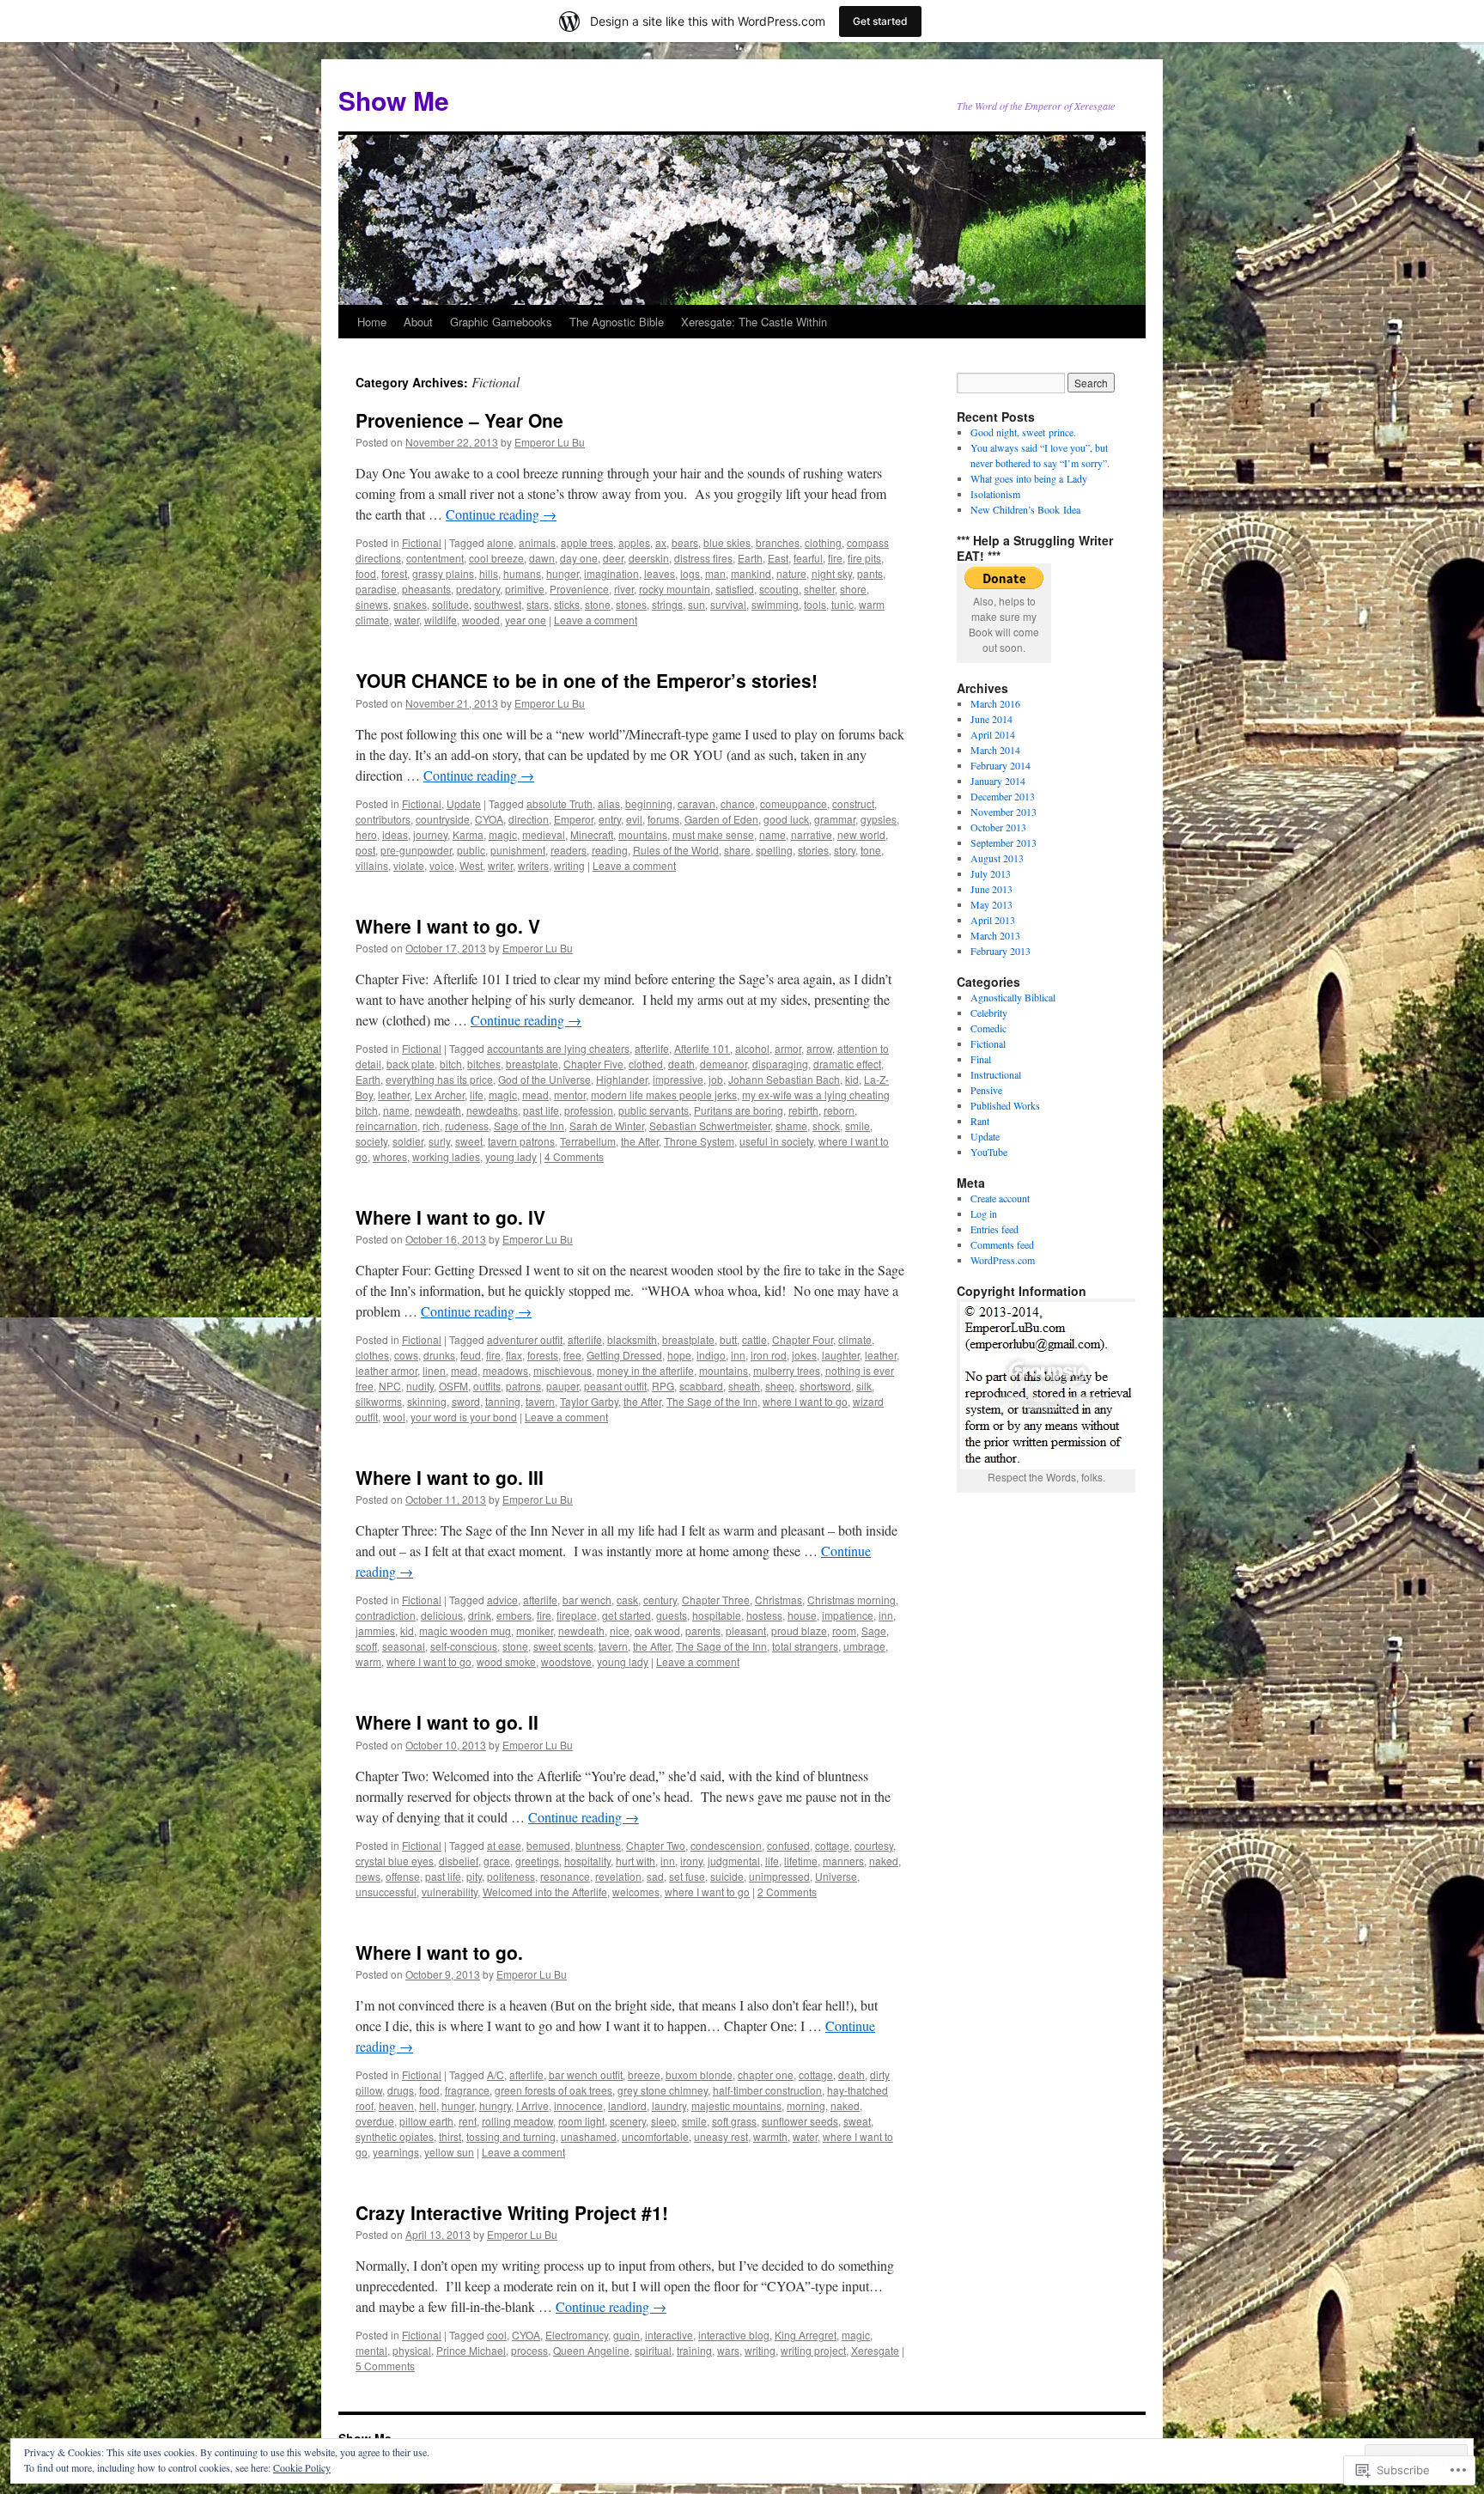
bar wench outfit (586, 2074)
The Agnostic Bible (617, 322)
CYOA (489, 819)
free (572, 1355)
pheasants (426, 589)
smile (858, 1125)
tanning (503, 1401)
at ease (504, 1845)
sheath (744, 1386)
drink (480, 1615)
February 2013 (1000, 951)
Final (981, 1059)
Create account (1000, 1198)
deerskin (649, 558)
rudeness (467, 1125)
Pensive (986, 1090)
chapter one (766, 2074)
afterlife (652, 1048)
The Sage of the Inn (712, 1401)
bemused (548, 1845)
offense (403, 1876)
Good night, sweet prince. (1023, 432)
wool (394, 1417)
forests (543, 1355)
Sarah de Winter (607, 1125)
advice (502, 1600)
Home (372, 322)
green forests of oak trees (553, 2090)
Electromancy (577, 2335)
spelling (774, 850)
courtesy (874, 1845)
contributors (383, 819)
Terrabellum (588, 1141)
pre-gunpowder (416, 850)
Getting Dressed (624, 1355)
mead (535, 1095)
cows (406, 1355)
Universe (836, 1876)
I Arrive (532, 2105)
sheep (780, 1386)
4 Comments (574, 1156)
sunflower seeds (800, 2121)
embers (514, 1615)
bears (685, 542)
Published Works (1005, 1105)
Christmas (778, 1600)
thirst (450, 2136)
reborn (839, 1110)
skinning (427, 1401)
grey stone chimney (663, 2090)
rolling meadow (517, 2121)
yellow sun (449, 2152)
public (471, 850)
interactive (669, 2335)
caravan (696, 803)
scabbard (701, 1386)
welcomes (636, 1892)
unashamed (589, 2136)
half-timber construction (767, 2090)
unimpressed (779, 1876)
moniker (535, 1630)
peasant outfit (615, 1386)
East (778, 558)
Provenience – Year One (459, 420)
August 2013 (997, 858)
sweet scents (563, 1646)
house (802, 1615)
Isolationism (995, 494)
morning (806, 2105)
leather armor (386, 1370)
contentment (435, 558)
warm (368, 1661)
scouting (779, 589)
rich (431, 1125)
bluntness (598, 1845)
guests (672, 1615)
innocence (578, 2105)
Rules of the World (676, 850)
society (371, 1141)
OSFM (453, 1386)
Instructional (996, 1074)
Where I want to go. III (450, 1477)
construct (853, 803)
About (418, 322)
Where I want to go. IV (450, 1217)
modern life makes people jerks (664, 1095)
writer (500, 865)
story (845, 850)
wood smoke (506, 1661)
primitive (525, 589)
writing (569, 865)
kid (852, 1079)
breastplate (532, 1064)
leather (394, 1095)
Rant (980, 1121)
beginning (649, 803)
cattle (754, 1339)
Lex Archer (440, 1095)
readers (569, 850)
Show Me (394, 100)
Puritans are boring (739, 1110)
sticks (567, 604)
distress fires (703, 558)
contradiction (386, 1615)
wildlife (441, 620)
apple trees (587, 542)
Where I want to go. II (447, 1722)
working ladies (446, 1156)
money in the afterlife (645, 1370)
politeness (511, 1876)
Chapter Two (656, 1845)
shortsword (825, 1386)
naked (884, 1861)
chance (738, 803)
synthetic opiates (395, 2136)
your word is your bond (464, 1417)
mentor (570, 1095)
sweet (469, 1141)
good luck (786, 819)
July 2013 (991, 873)
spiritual (653, 2350)
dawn (542, 558)
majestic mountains (736, 2105)
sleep (664, 2121)
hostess (764, 1615)
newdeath (438, 1110)
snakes (410, 604)
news (368, 1876)
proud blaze (799, 1630)
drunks (439, 1355)
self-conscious (464, 1646)
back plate (411, 1064)
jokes (804, 1355)
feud (471, 1355)
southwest (498, 604)
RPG (663, 1386)
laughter (841, 1355)
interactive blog (734, 2335)
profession (589, 1110)
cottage (832, 1845)
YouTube (989, 1152)
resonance (565, 1876)
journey (430, 834)
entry (610, 819)
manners (843, 1861)
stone (598, 604)
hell (428, 2105)
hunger (563, 573)
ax (661, 542)
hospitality (587, 1861)
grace (497, 1861)
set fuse (687, 1876)
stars (538, 604)
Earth (750, 558)
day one (579, 558)
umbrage (864, 1646)
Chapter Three (716, 1600)
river (624, 589)
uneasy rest (721, 2136)
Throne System (699, 1141)
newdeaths (492, 1110)
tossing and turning (511, 2136)
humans (522, 573)
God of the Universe (544, 1079)
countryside (443, 819)
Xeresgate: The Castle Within (754, 322)
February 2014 (1000, 765)
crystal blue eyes (395, 1861)
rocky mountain (675, 589)
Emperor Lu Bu (550, 442)
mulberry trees (787, 1370)
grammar (835, 819)
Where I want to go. (439, 1952)
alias (609, 803)
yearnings (396, 2152)
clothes (372, 1355)
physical (412, 2350)
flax (514, 1355)
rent (468, 2121)
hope (679, 1355)
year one (526, 620)
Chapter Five (593, 1064)
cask (627, 1600)
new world (861, 834)
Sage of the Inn (529, 1125)
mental (371, 2350)
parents (703, 1630)
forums (663, 819)
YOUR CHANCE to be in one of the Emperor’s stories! (587, 680)
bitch (451, 1064)
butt (728, 1339)
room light (581, 2121)
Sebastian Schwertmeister (710, 1125)
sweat (857, 2121)
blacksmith (632, 1339)
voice (442, 865)
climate (855, 1339)
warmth (770, 2136)
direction (529, 819)
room (844, 1630)
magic (503, 834)
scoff (366, 1646)
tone (871, 850)
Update (464, 803)
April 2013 (993, 920)
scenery (628, 2121)
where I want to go (805, 1401)
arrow (819, 1048)
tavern (540, 1401)
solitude (450, 604)
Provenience (579, 589)
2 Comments (787, 1892)
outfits (487, 1386)
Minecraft (592, 834)
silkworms (379, 1401)
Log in (984, 1214)
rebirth (803, 1110)
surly (439, 1141)
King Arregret (806, 2335)
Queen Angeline (591, 2350)
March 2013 (995, 935)
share (737, 850)
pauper (563, 1386)
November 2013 (1004, 812)
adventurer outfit (525, 1339)
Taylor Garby (589, 1401)
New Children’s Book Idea (1025, 509)
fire (835, 558)
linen (434, 1370)
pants (870, 573)
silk (864, 1386)
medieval (544, 834)
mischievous (563, 1370)
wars (728, 2350)
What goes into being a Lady (1029, 478)
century (660, 1600)
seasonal (404, 1646)
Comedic (988, 1028)
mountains (643, 834)
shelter (819, 589)
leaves (660, 573)
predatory (478, 589)
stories (813, 850)
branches (778, 542)
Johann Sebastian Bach (784, 1079)
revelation (618, 1876)
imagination (611, 573)
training (694, 2350)
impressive (678, 1079)
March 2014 (995, 750)
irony (691, 1861)
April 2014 (993, 734)
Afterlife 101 (702, 1048)
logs (690, 573)
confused (788, 1845)
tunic (842, 604)
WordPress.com (1003, 1260)
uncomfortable (655, 2136)
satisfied (735, 589)
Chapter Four (803, 1339)
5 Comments (385, 2366)
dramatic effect (847, 1064)
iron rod (769, 1355)
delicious (442, 1615)
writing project (813, 2350)
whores (390, 1156)
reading (610, 850)
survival (728, 604)
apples (634, 542)
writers (533, 865)
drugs (401, 2090)
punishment (518, 850)
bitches (484, 1064)
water (407, 620)
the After (640, 1141)
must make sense (713, 834)
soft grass (734, 2121)
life (477, 1095)
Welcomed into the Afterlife (545, 1892)
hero (366, 834)
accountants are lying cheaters (558, 1048)
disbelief (459, 1861)
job (716, 1079)
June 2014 (991, 719)
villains (372, 865)
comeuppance (794, 803)
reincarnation (386, 1125)
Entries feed (994, 1229)
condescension (726, 1845)
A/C (496, 2074)
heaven (396, 2105)
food (366, 573)
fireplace (577, 1615)
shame (791, 1125)
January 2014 (998, 781)
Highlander (622, 1079)
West (471, 865)
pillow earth (426, 2121)
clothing (823, 542)
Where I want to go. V (448, 926)
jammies (375, 1630)
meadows (505, 1370)
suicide (727, 1876)
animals (537, 542)
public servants (654, 1110)
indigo (711, 1355)
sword (466, 1401)
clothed (646, 1064)
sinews (372, 604)
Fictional (422, 542)
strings (667, 604)
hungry (495, 2105)
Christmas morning (851, 1600)
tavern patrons (521, 1141)
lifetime (801, 1861)
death (681, 1064)
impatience (848, 1615)
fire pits (864, 558)
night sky (832, 573)
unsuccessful (386, 1892)
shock (826, 1125)
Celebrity (989, 1013)
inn (738, 1355)
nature (791, 573)
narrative (812, 834)
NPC (390, 1386)
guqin (626, 2335)
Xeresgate (875, 2350)
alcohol (752, 1048)
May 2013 (991, 904)
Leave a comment (596, 620)
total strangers (805, 1646)
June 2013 (991, 889)
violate (409, 865)
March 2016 (995, 703)
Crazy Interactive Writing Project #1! (512, 2212)
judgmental (734, 1861)
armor (788, 1048)
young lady (511, 1156)
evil (634, 819)
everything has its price (439, 1079)
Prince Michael (471, 2350)
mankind (751, 573)
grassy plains (443, 573)
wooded (481, 620)
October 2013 (998, 827)
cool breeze (496, 558)
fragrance (467, 2090)
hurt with (636, 1861)
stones (631, 604)
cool (497, 2335)
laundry (669, 2105)
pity (474, 1876)
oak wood (657, 1630)
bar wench (587, 1600)
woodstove (566, 1661)
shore (853, 589)
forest (394, 573)
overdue (375, 2121)
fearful (808, 558)
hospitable (717, 1615)
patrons (523, 1386)
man (715, 573)
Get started (880, 21)
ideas (395, 834)
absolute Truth (560, 803)
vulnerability (450, 1892)
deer (613, 558)
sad (655, 1876)
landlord (627, 2105)
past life (541, 1110)
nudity (420, 1386)
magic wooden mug (465, 1630)
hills (489, 573)
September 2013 (1004, 842)
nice (620, 1630)
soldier (408, 1141)
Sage (874, 1630)
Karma (468, 834)
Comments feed (1002, 1244)
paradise (376, 589)
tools (815, 604)
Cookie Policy (302, 2467)
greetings (537, 1861)
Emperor (574, 819)
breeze (644, 2074)
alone (500, 542)
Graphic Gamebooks (501, 322)
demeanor (724, 1064)
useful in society (776, 1141)
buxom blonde (699, 2074)
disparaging (780, 1064)
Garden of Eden (721, 819)
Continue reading (501, 514)
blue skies (727, 542)
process (529, 2350)
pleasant (746, 1630)
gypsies (879, 819)
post (365, 850)
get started (626, 1615)
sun (696, 604)
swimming (775, 604)
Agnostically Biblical (1013, 997)
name (772, 834)
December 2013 (1003, 796)
